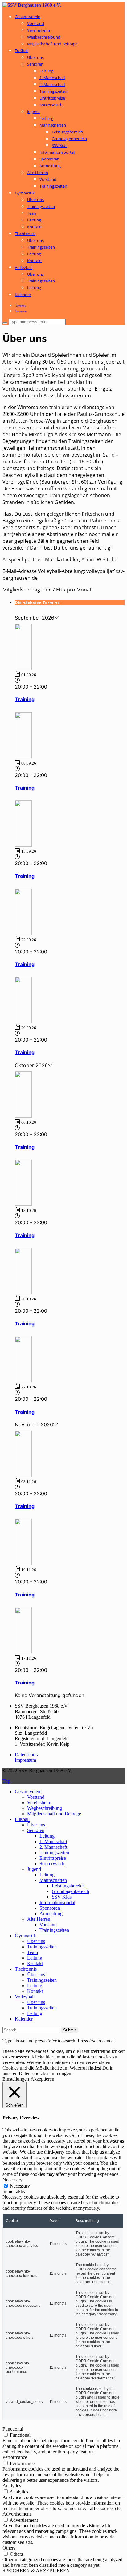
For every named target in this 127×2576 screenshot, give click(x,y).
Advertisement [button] (17, 2514)
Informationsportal (57, 152)
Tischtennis (25, 234)
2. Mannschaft (52, 84)
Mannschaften (53, 125)
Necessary (20, 2186)
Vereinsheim (39, 30)
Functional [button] (13, 2429)
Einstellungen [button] (16, 2079)
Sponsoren (49, 159)
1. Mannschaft (52, 78)
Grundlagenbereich (69, 139)
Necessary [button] (12, 2180)
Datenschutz (27, 1755)
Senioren (35, 64)
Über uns (35, 57)
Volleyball (24, 267)
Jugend (33, 112)
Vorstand (36, 23)
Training (25, 699)
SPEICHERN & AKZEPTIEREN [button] (36, 2571)
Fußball (22, 51)
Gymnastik (25, 193)
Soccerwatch (51, 105)
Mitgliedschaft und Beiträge (52, 44)
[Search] (5, 323)
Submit (70, 2030)
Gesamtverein (28, 17)
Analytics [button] (12, 2486)
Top (6, 1781)
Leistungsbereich (67, 132)
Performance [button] (15, 2457)
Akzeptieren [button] (42, 2079)
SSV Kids (59, 145)
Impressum (25, 1760)
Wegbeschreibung (44, 37)
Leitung (46, 71)
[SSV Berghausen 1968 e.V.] (32, 5)
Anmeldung (50, 166)
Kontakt (35, 227)
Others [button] (9, 2548)
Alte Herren (38, 173)
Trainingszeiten (53, 91)
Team (32, 213)
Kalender (23, 295)
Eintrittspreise (52, 98)
